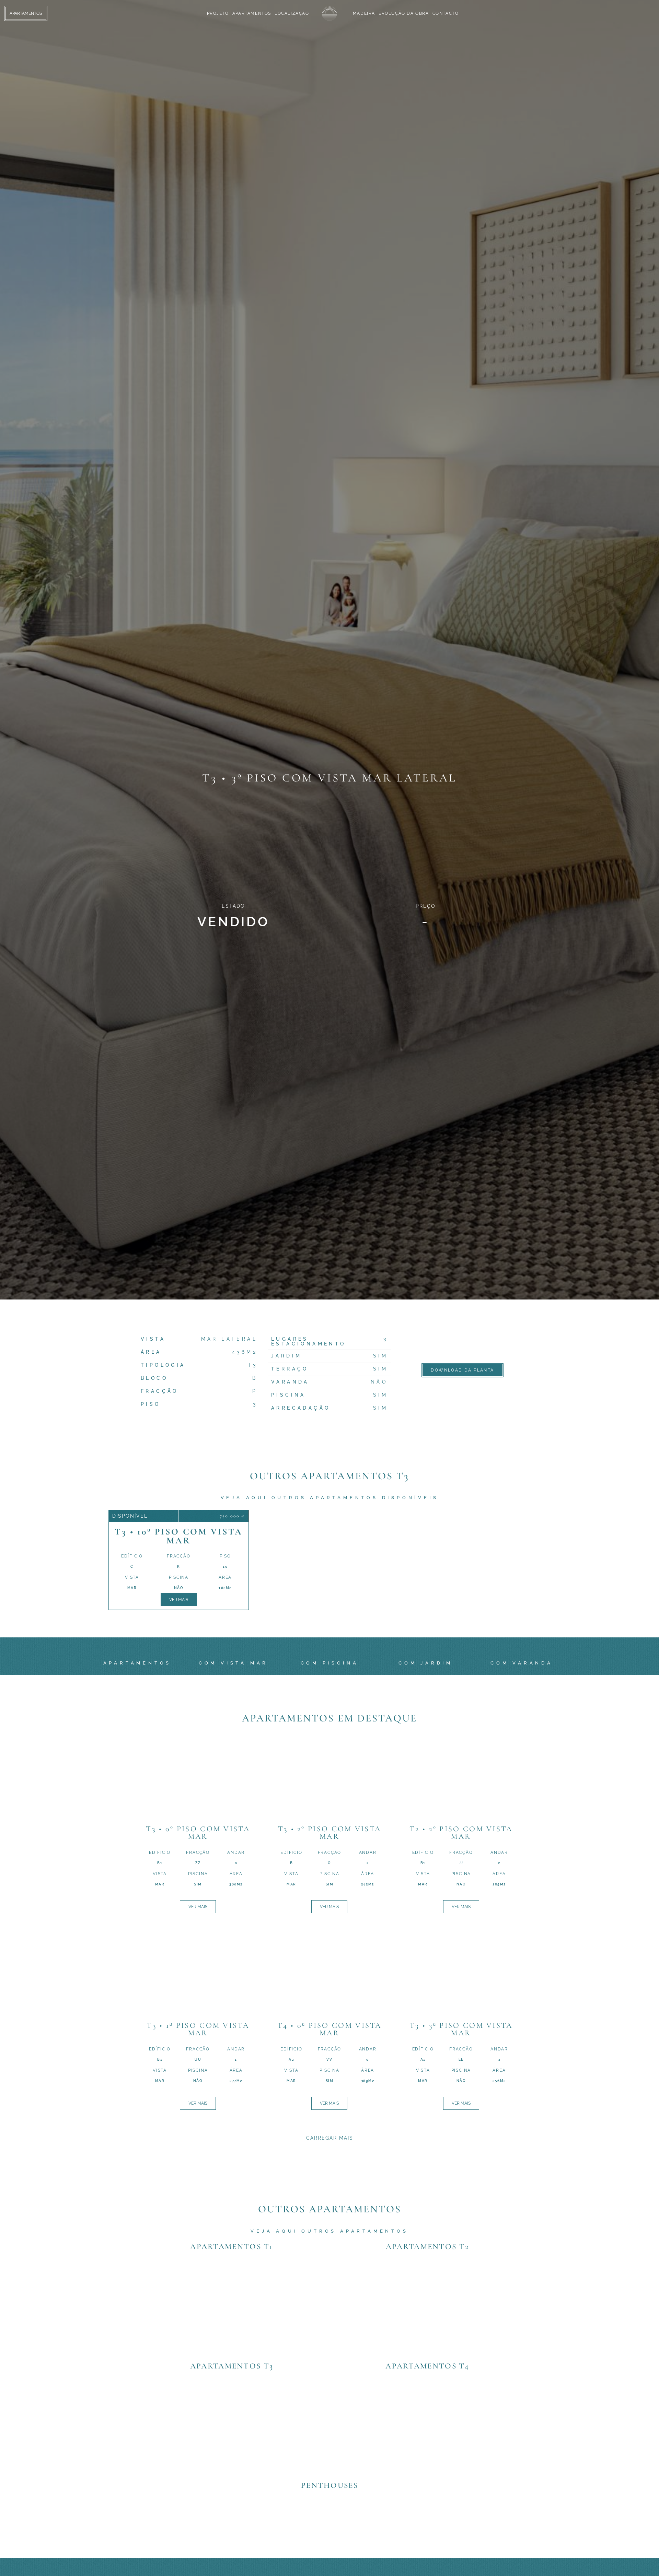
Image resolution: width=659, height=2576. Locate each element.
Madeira (364, 13)
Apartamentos (252, 13)
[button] (330, 2138)
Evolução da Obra (404, 13)
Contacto (446, 13)
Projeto (218, 13)
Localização (292, 13)
